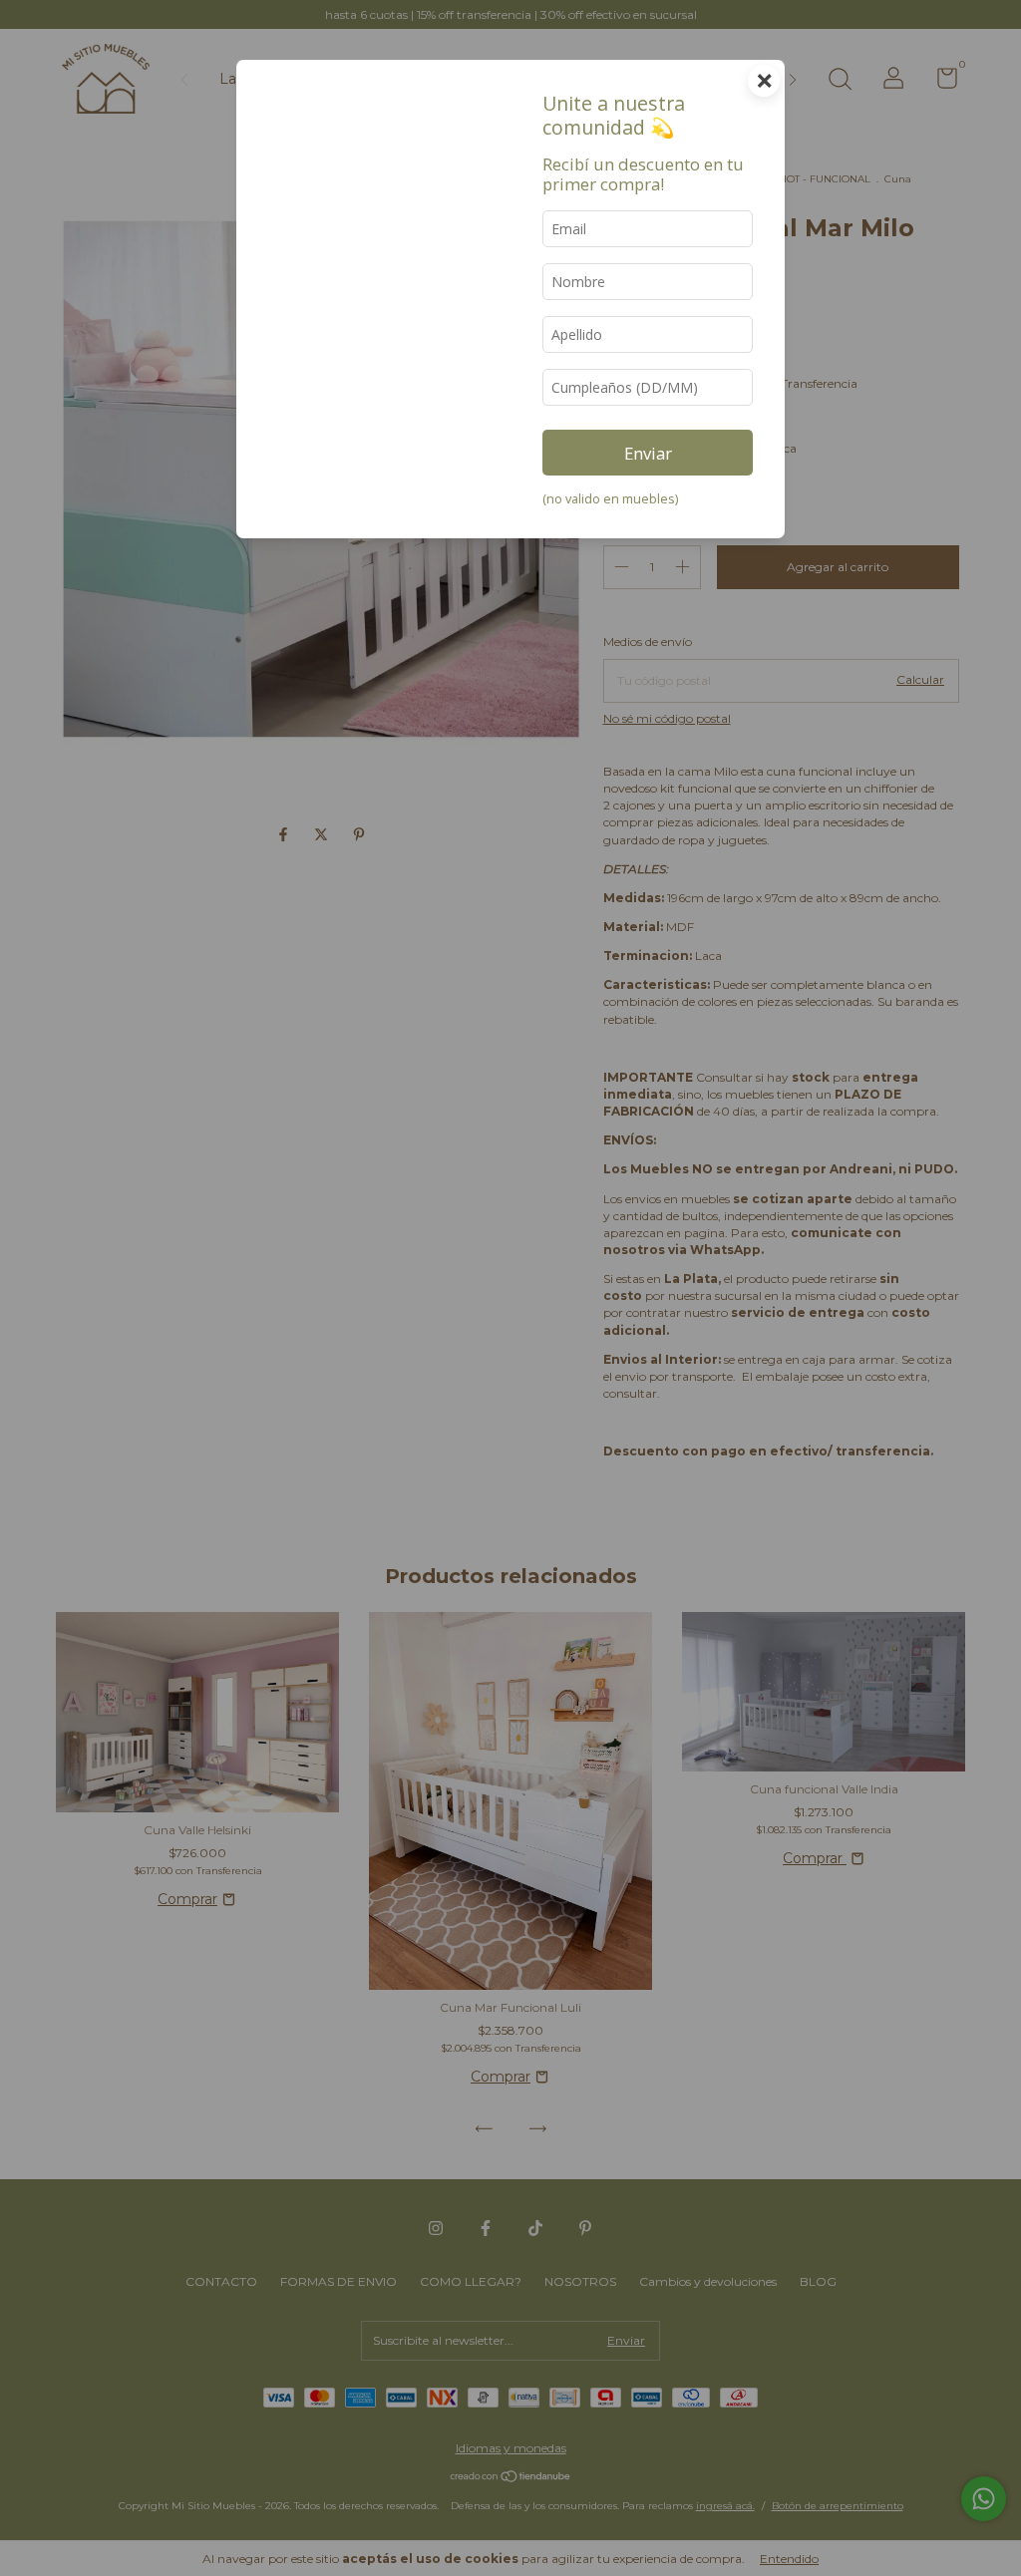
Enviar (648, 453)
